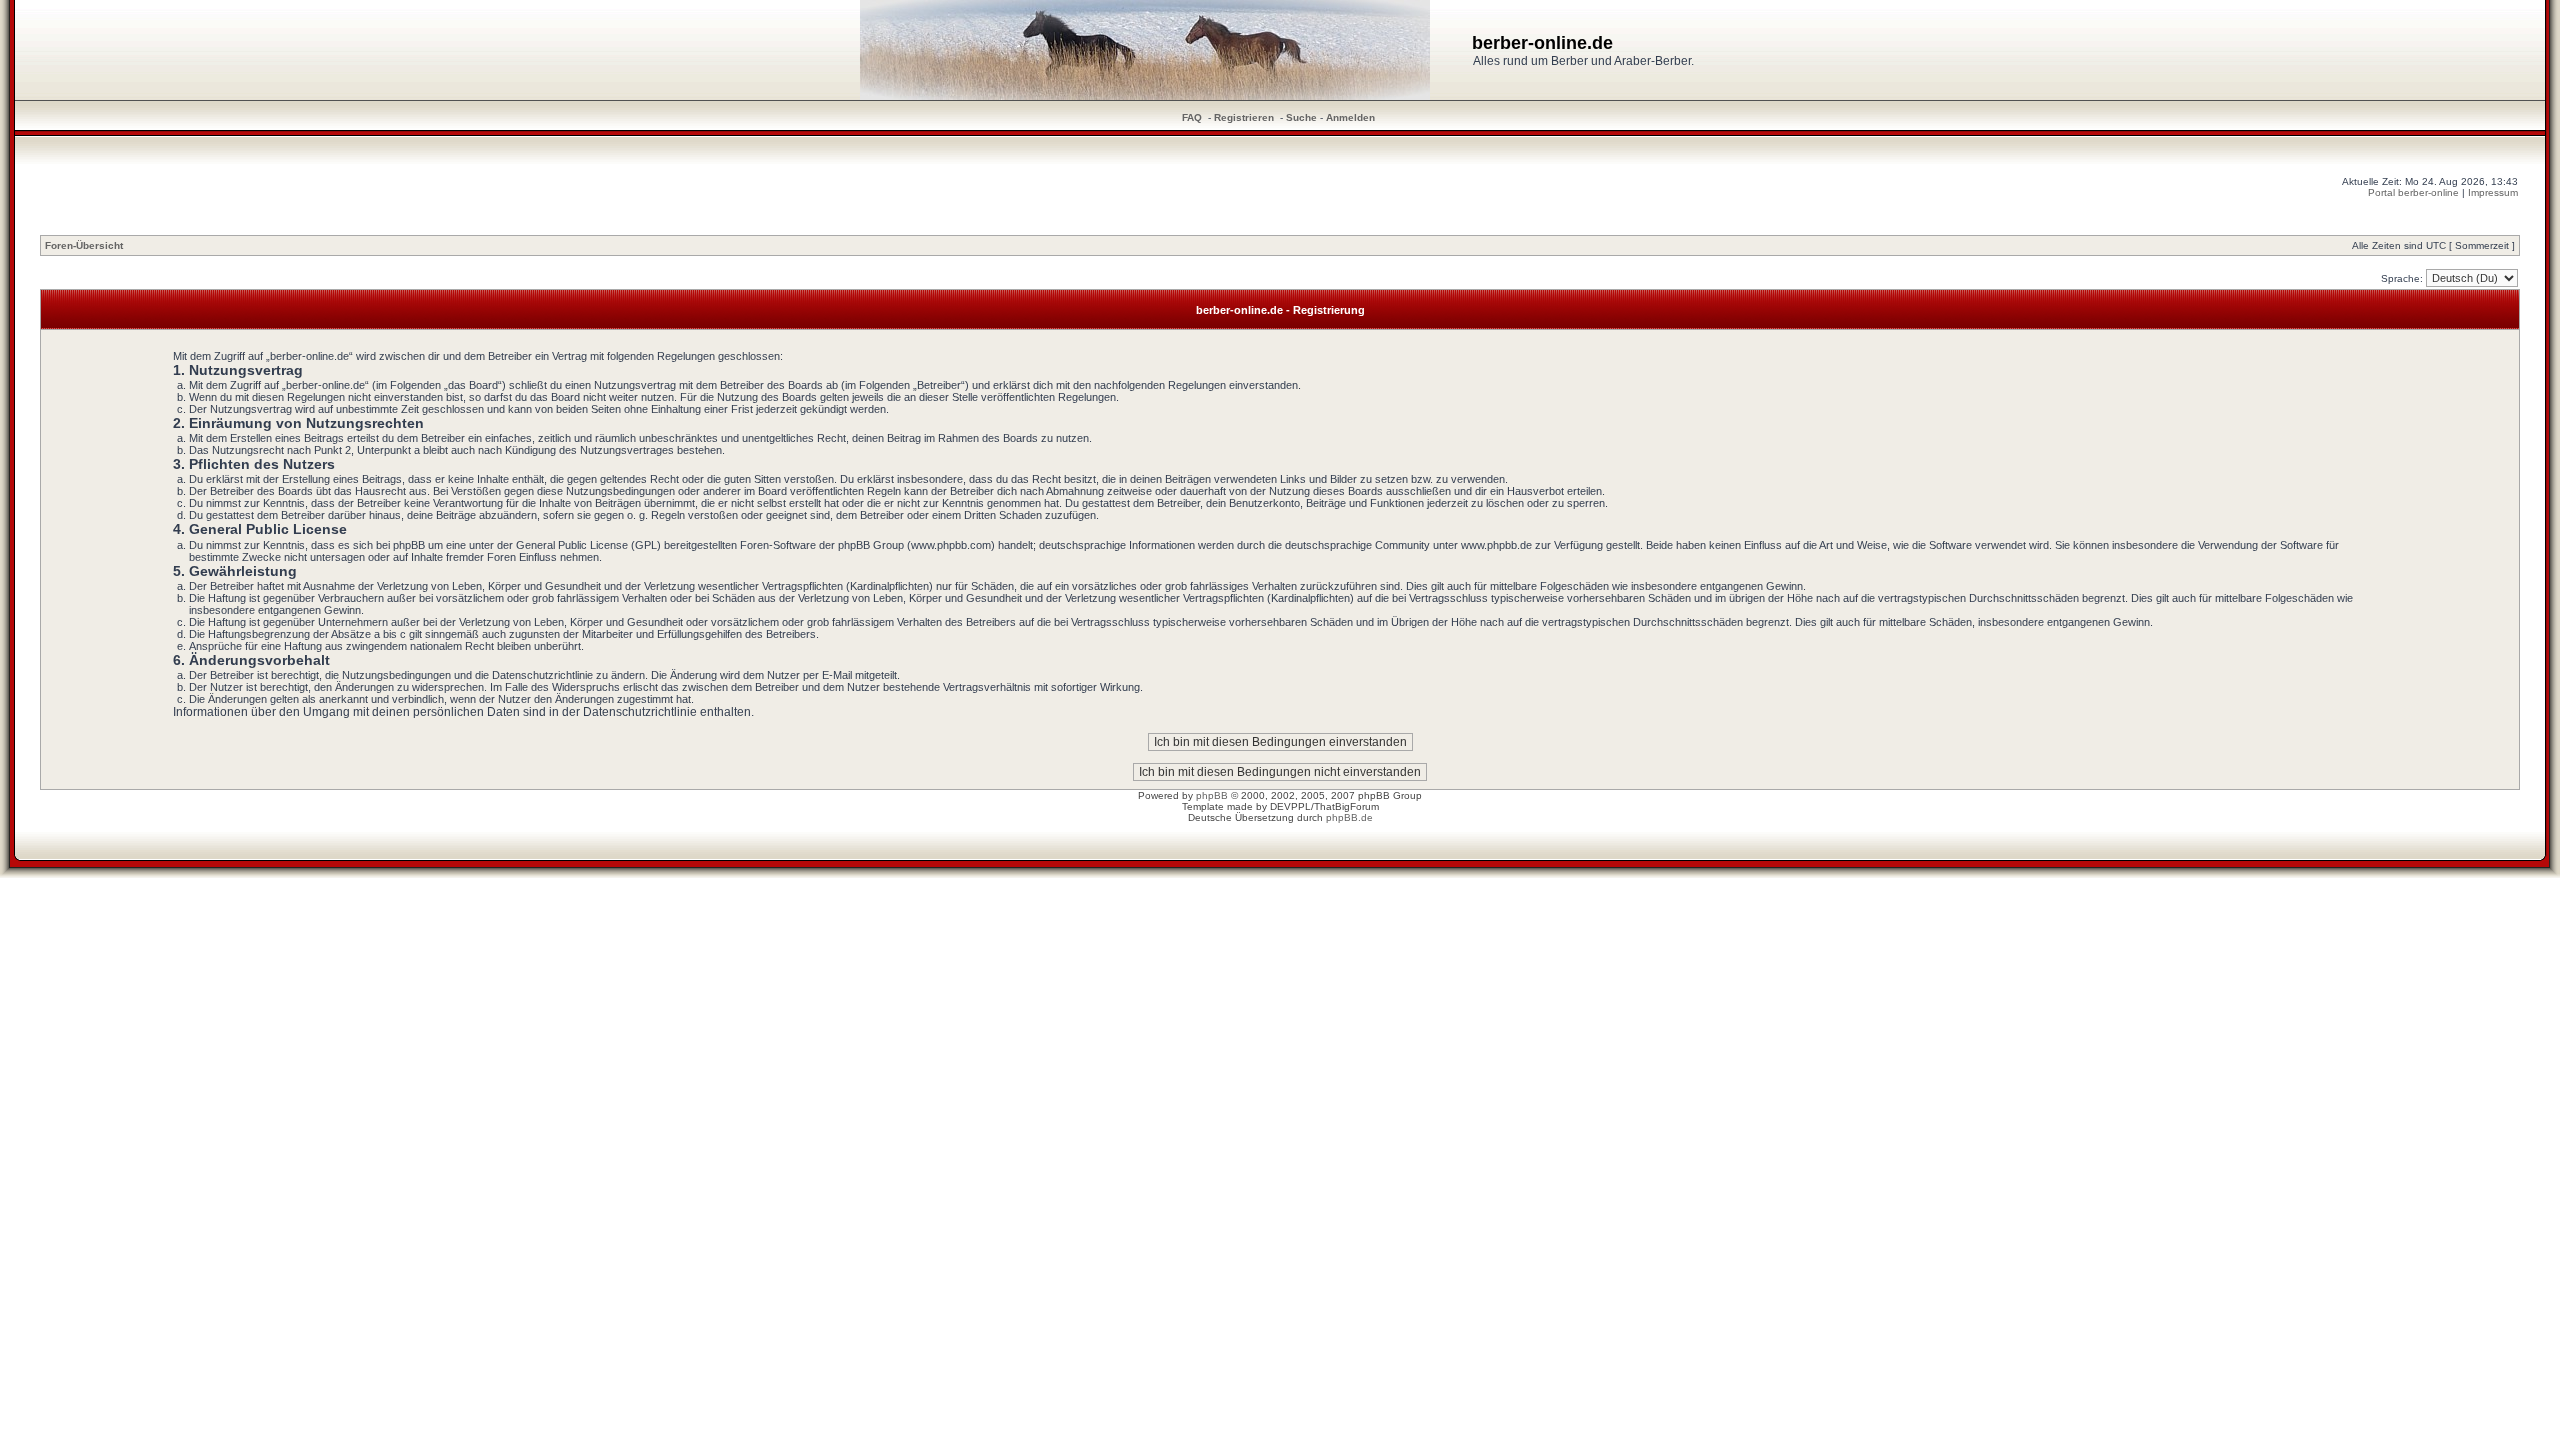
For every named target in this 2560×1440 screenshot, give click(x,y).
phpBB (1212, 795)
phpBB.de (1349, 817)
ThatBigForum (1346, 806)
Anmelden (1350, 117)
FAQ (1192, 117)
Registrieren (1244, 117)
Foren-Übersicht (84, 245)
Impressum (2493, 192)
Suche (1301, 117)
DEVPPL (1290, 806)
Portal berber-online (2413, 192)
